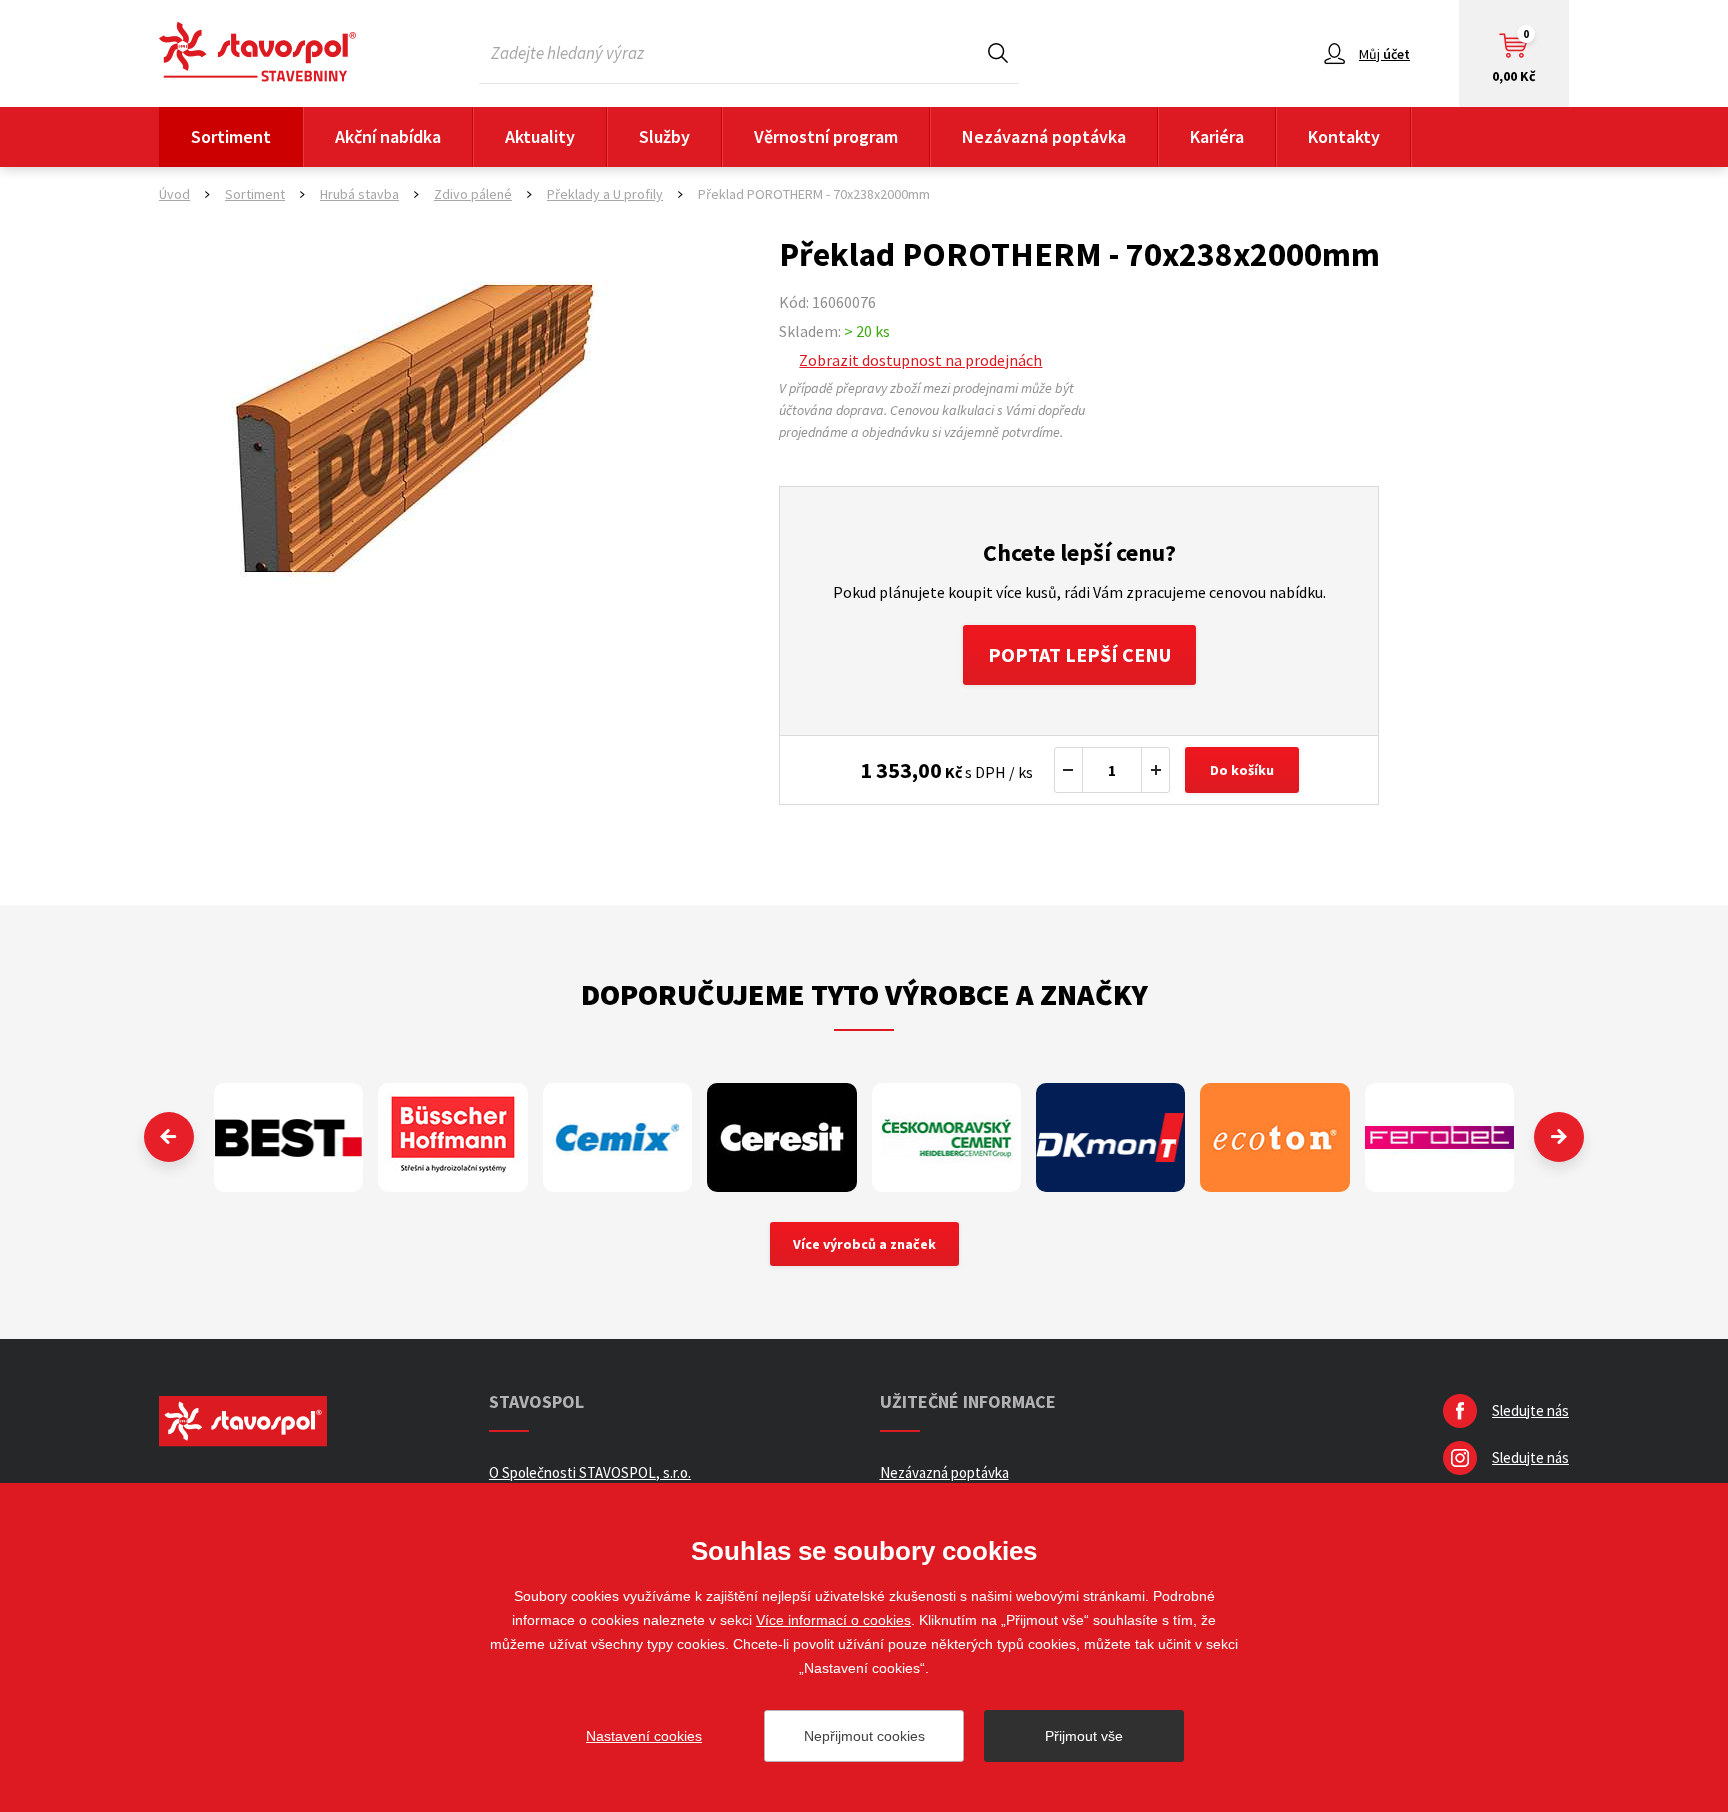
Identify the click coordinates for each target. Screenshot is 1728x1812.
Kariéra (1217, 136)
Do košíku (1242, 770)
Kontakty (1344, 136)
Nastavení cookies (644, 1736)
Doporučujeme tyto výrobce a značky (864, 994)
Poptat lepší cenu (1079, 654)
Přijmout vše (1084, 1736)
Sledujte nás (1530, 1410)
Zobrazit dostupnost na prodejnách (920, 360)
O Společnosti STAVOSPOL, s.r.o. (590, 1472)
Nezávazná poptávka (1044, 136)
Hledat (998, 52)
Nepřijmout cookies (864, 1736)
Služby (664, 136)
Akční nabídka (388, 136)
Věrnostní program (826, 136)
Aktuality (540, 136)
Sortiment (231, 136)
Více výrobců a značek (864, 1244)
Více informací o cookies (833, 1620)
